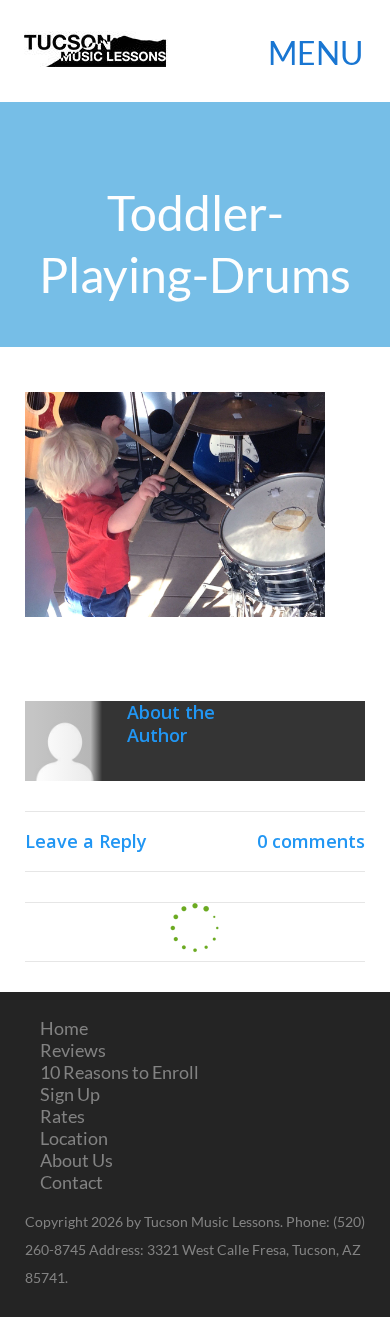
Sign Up (70, 1094)
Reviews (73, 1050)
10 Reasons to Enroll (119, 1072)
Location (74, 1138)
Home (64, 1028)
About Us (76, 1160)
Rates (62, 1116)
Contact (71, 1182)
